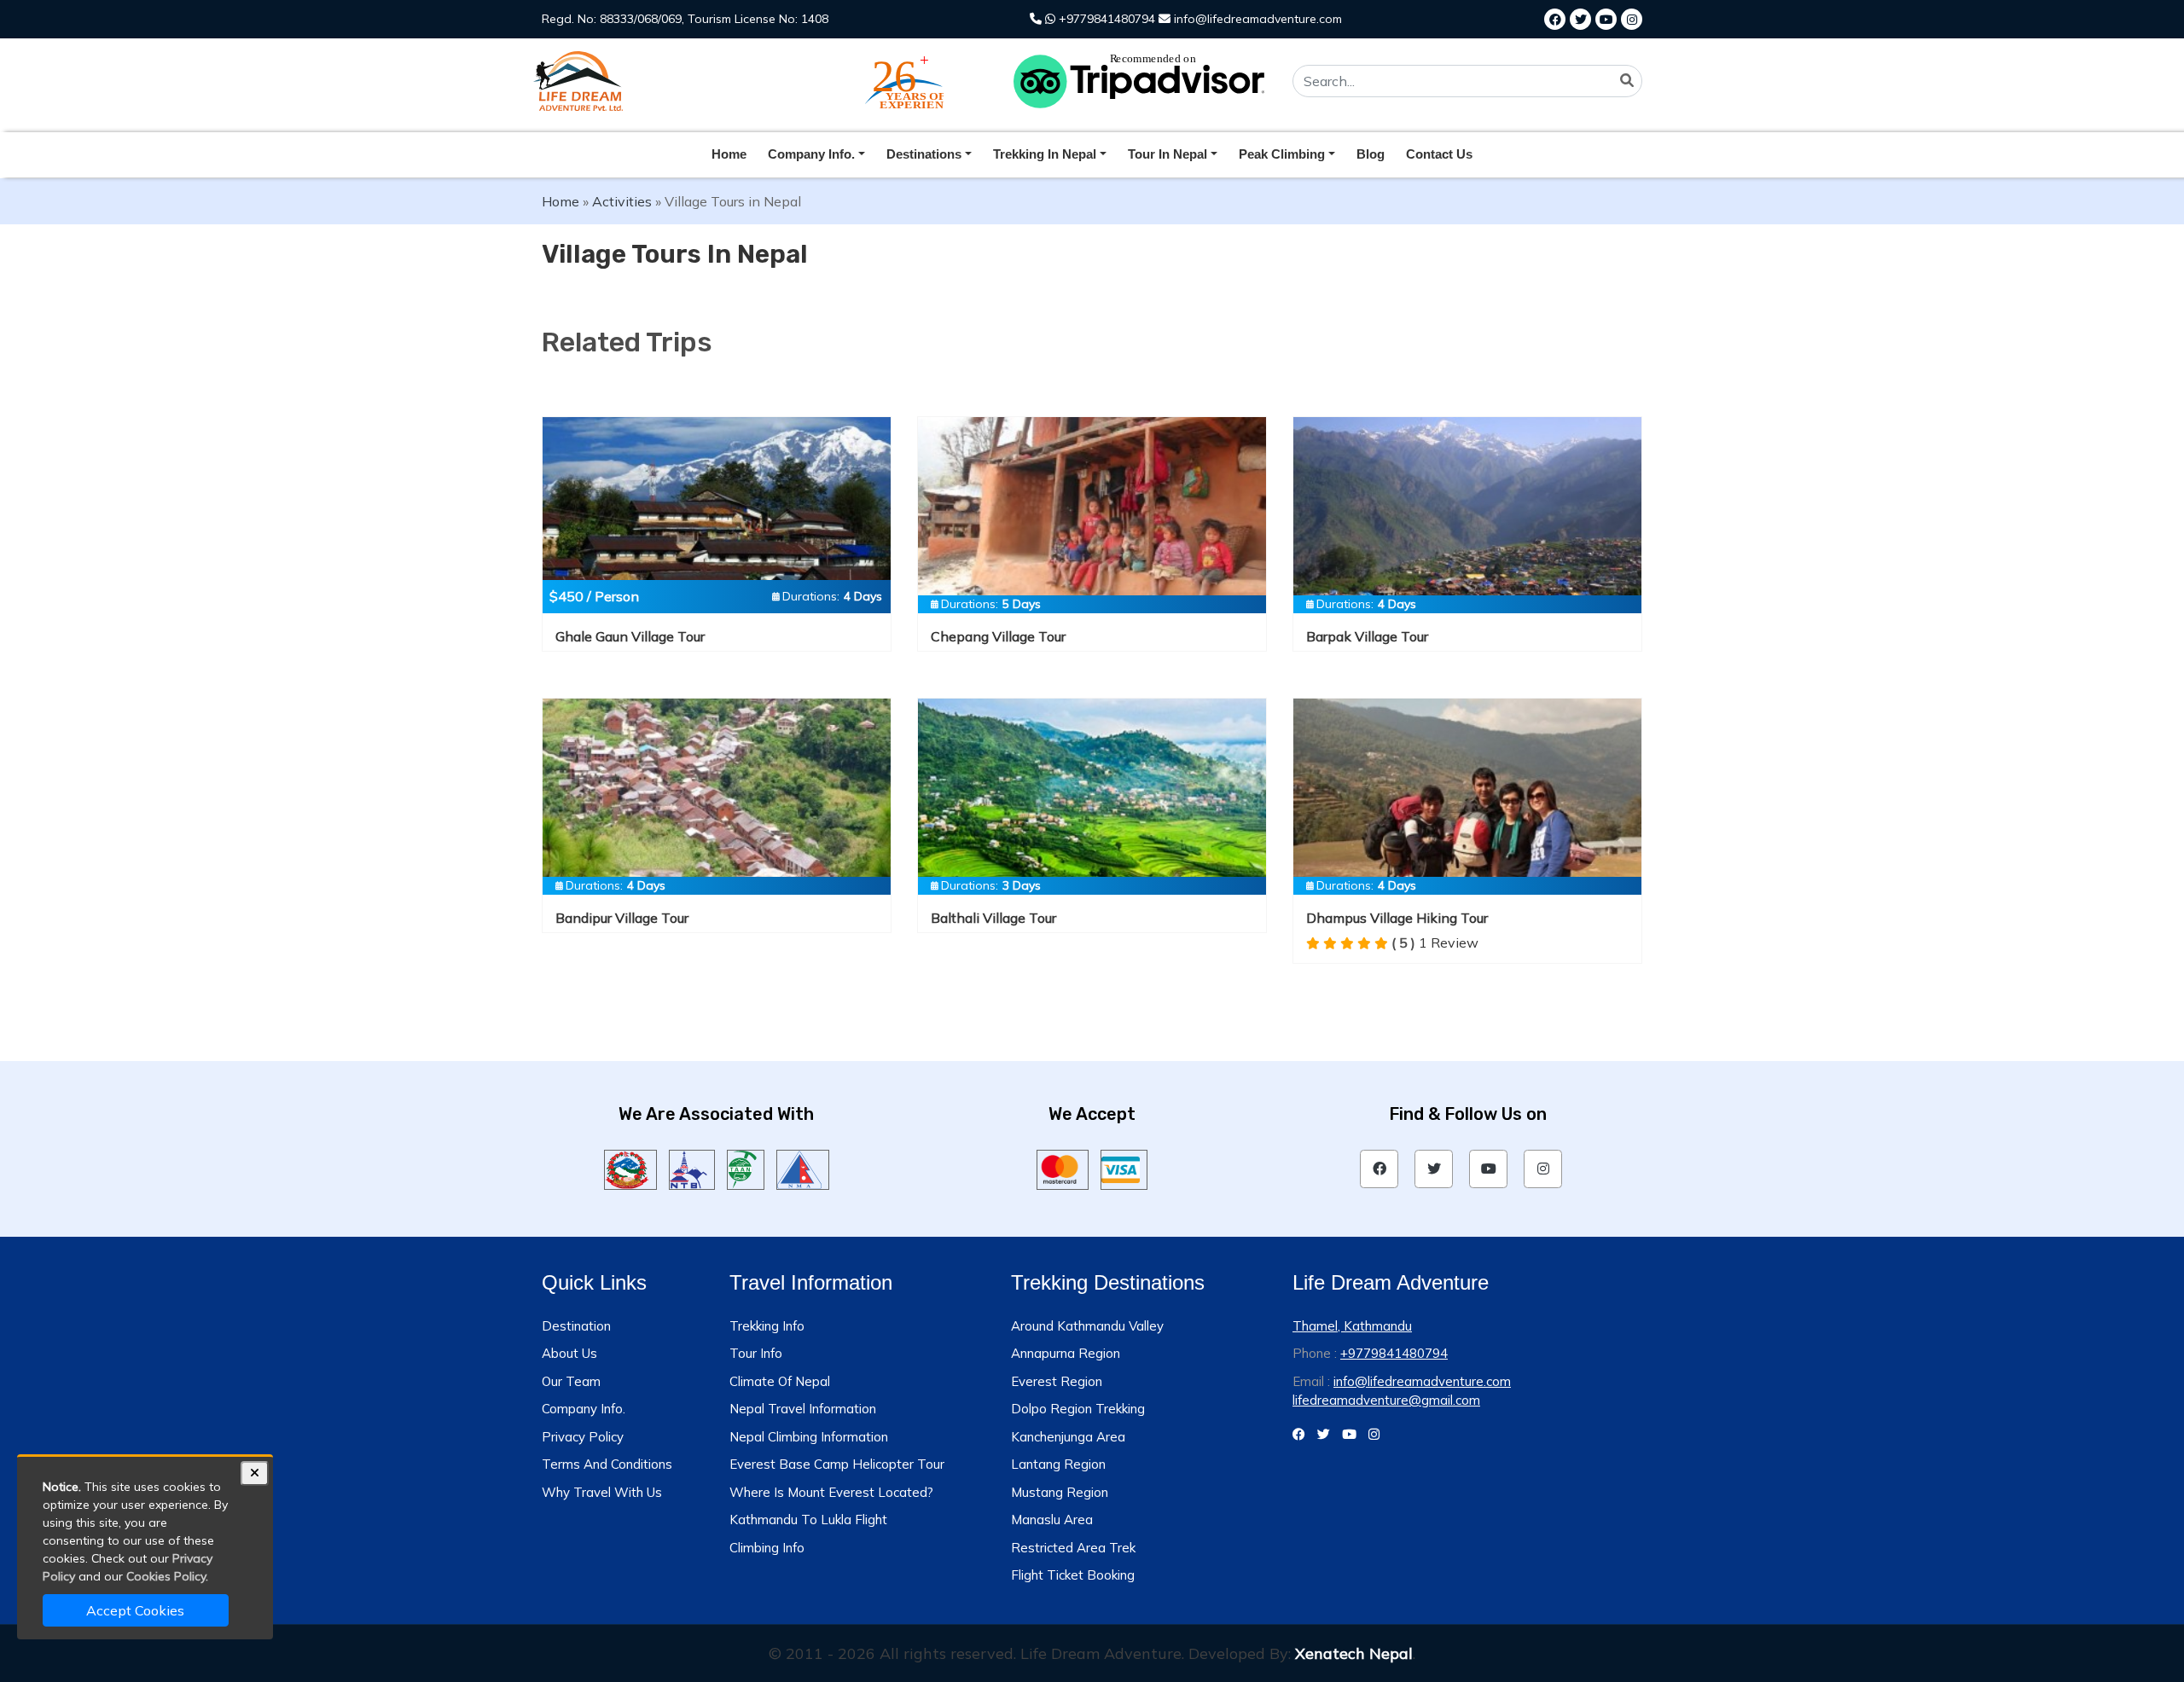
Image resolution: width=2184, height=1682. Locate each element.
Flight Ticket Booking (1073, 1575)
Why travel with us (602, 1492)
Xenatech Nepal (1354, 1653)
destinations (924, 154)
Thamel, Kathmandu (1352, 1326)
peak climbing (1282, 154)
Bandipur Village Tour (622, 918)
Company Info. (584, 1409)
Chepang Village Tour (998, 636)
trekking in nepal (1045, 154)
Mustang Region (1060, 1492)
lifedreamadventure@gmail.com (1386, 1400)
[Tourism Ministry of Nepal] (630, 1168)
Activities (622, 201)
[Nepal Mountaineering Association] (803, 1168)
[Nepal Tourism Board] (692, 1168)
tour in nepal (1168, 154)
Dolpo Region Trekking (1078, 1409)
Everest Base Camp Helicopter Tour (837, 1464)
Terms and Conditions (607, 1464)
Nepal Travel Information (803, 1409)
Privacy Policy (583, 1437)
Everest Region (1057, 1381)
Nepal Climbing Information (809, 1437)
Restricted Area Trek (1073, 1548)
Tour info (756, 1353)
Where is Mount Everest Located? (831, 1492)
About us (569, 1353)
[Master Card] (1063, 1168)
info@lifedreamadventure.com (1256, 19)
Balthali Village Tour (993, 918)
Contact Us (1439, 154)
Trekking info (767, 1326)
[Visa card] (1124, 1168)
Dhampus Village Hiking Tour (1397, 918)
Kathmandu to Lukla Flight (808, 1520)
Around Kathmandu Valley (1087, 1326)
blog (1371, 154)
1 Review (1435, 942)
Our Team (571, 1381)
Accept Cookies (135, 1610)
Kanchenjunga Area (1068, 1437)
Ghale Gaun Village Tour (630, 636)
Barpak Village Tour (1367, 636)
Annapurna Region (1066, 1353)
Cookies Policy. (167, 1576)
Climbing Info (767, 1548)
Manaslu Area (1052, 1520)
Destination (576, 1326)
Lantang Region (1058, 1464)
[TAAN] (745, 1168)
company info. (811, 154)
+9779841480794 (1105, 19)
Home (729, 154)
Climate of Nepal (780, 1381)
